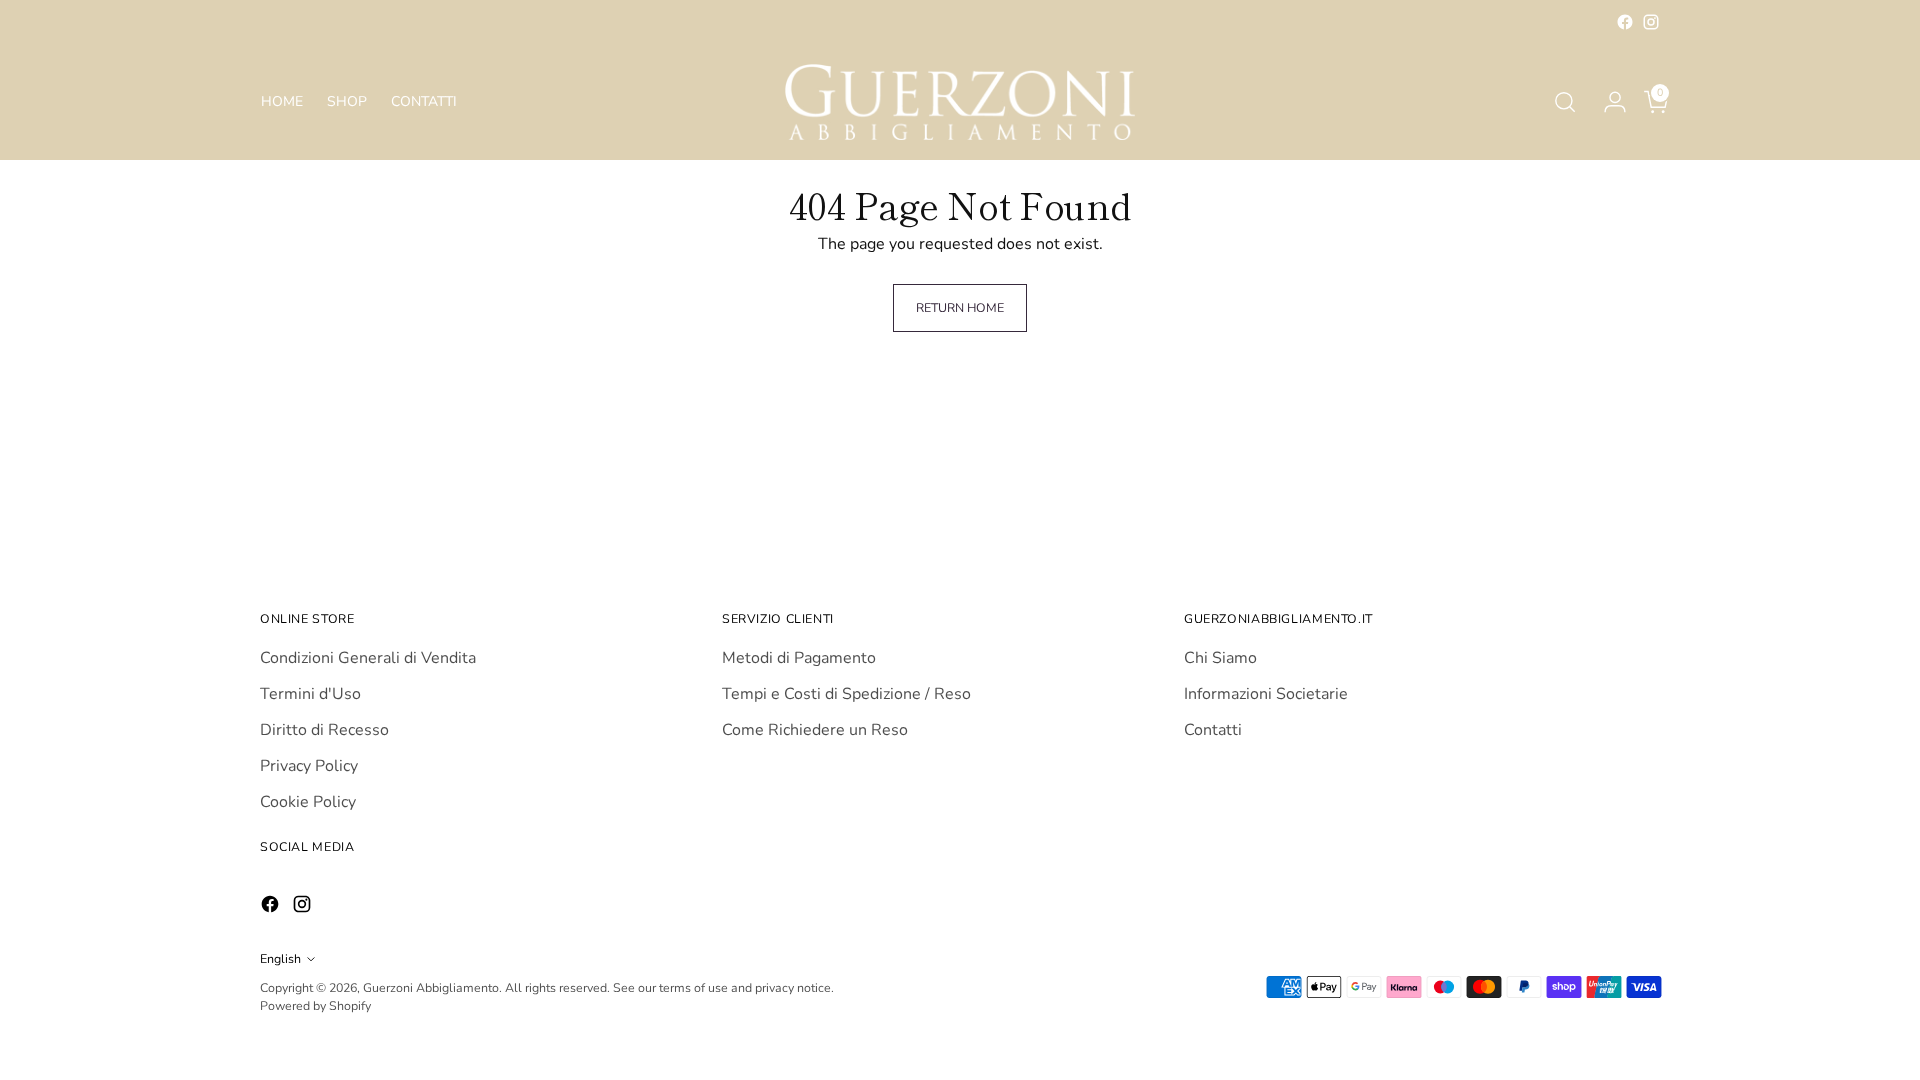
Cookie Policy (308, 802)
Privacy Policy (309, 766)
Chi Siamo (1220, 658)
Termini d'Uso (310, 694)
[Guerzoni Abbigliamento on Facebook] (1625, 22)
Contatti (1213, 730)
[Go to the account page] (1607, 102)
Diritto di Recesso (324, 730)
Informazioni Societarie (1266, 694)
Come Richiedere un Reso (815, 730)
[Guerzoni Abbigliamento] (960, 102)
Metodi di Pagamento (799, 658)
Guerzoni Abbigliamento (431, 987)
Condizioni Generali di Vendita (368, 658)
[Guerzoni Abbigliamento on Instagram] (1651, 22)
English (280, 958)
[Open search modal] (1565, 102)
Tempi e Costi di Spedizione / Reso (846, 694)
